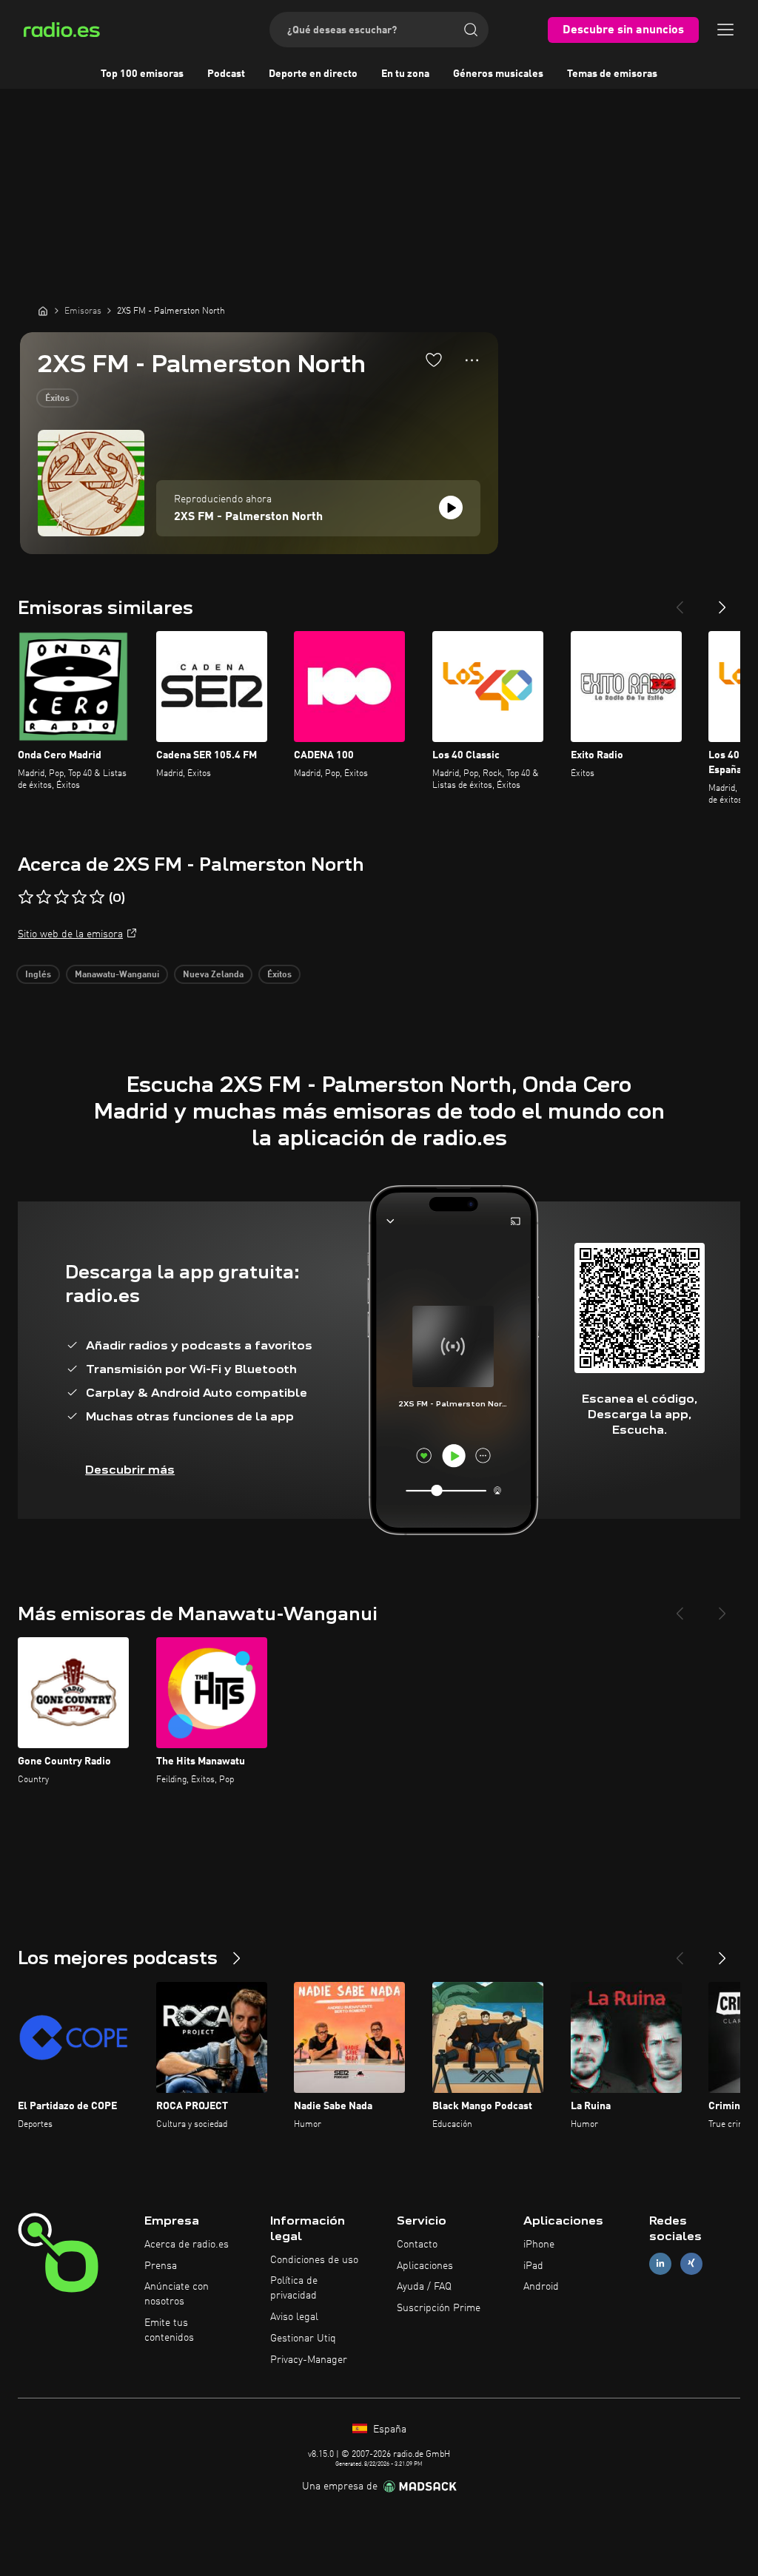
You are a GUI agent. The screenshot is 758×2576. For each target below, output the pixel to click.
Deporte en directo (313, 74)
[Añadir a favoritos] (434, 360)
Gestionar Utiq (303, 2339)
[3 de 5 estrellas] (61, 897)
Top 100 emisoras (142, 74)
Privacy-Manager (309, 2360)
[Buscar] (471, 30)
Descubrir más (130, 1470)
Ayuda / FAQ (424, 2287)
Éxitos (57, 399)
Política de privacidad (294, 2288)
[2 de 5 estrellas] (44, 897)
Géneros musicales (498, 74)
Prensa (161, 2266)
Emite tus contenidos (169, 2330)
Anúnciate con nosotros (177, 2294)
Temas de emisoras (612, 74)
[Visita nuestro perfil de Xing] (691, 2263)
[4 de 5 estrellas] (79, 897)
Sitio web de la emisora (70, 934)
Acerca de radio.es (187, 2245)
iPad (533, 2266)
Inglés (38, 975)
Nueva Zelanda (213, 975)
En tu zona (405, 74)
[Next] (722, 601)
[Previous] (680, 601)
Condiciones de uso (314, 2260)
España (388, 2430)
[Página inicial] (43, 311)
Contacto (417, 2245)
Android (541, 2287)
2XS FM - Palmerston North (248, 517)
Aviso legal (294, 2317)
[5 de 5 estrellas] (97, 897)
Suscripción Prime (439, 2308)
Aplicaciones (425, 2266)
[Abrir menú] (725, 30)
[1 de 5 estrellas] (26, 897)
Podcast (226, 74)
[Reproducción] (451, 508)
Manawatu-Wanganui (117, 975)
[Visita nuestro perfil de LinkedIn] (660, 2263)
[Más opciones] (472, 360)
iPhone (539, 2245)
